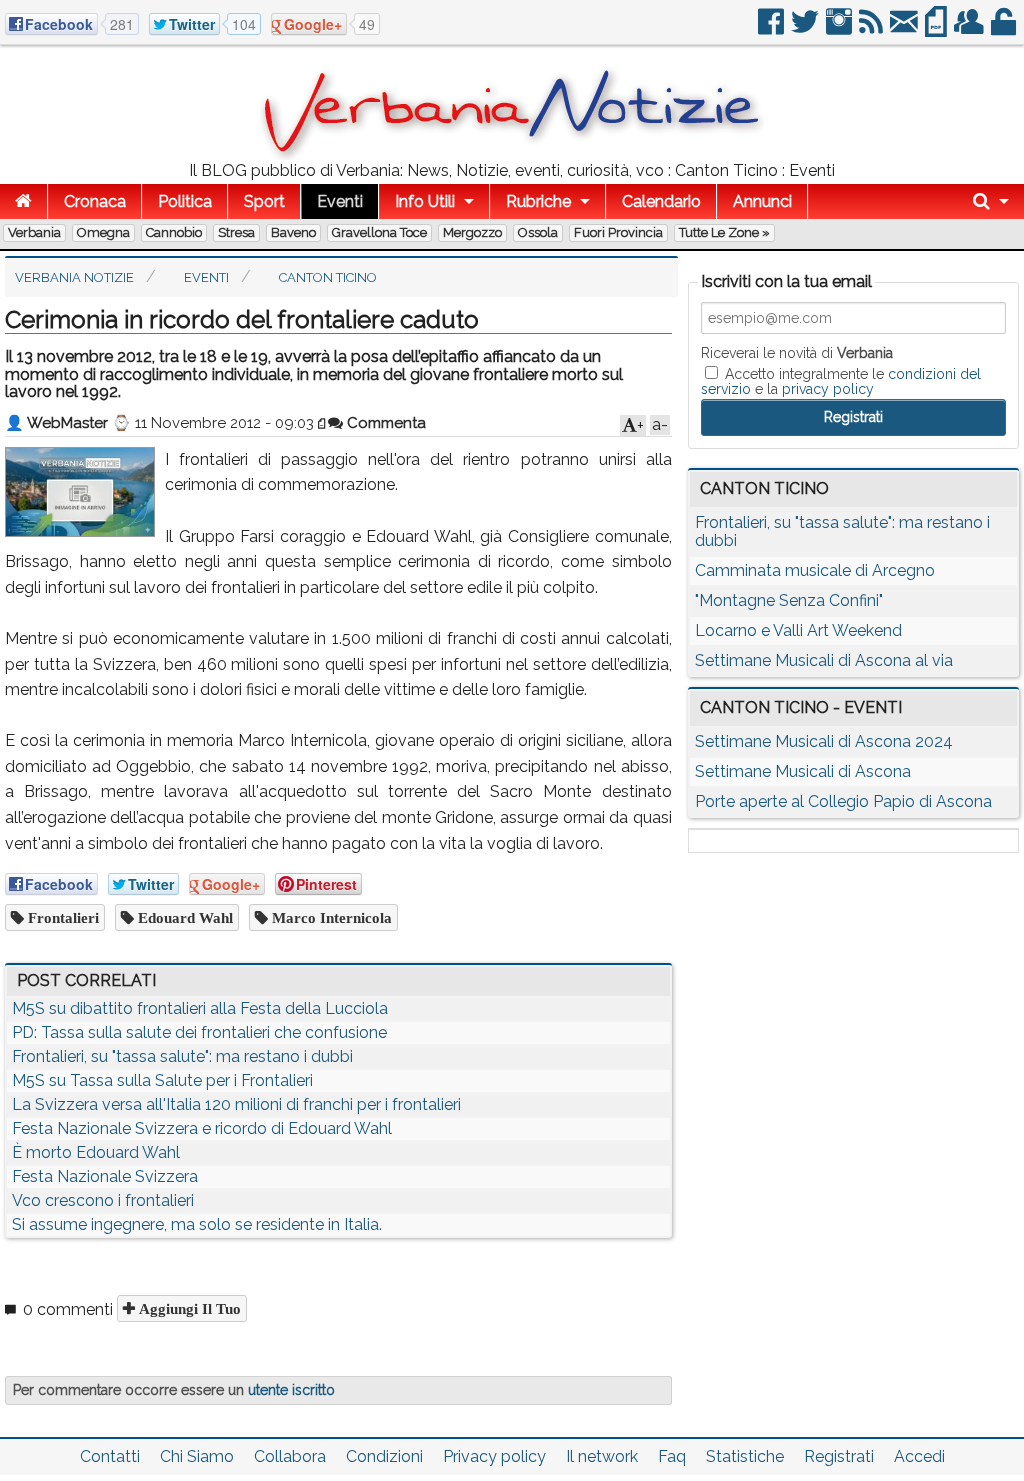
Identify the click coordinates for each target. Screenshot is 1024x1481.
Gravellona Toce (379, 232)
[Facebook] (772, 29)
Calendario (661, 201)
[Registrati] (970, 29)
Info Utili (425, 201)
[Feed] (872, 29)
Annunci (762, 201)
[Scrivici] (905, 29)
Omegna (103, 232)
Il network (602, 1456)
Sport (264, 201)
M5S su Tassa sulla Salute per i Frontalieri (162, 1080)
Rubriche (538, 201)
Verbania (34, 232)
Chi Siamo (197, 1456)
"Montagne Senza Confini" (789, 600)
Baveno (293, 232)
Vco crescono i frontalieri (103, 1200)
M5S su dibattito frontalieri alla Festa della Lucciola (200, 1008)
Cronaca (95, 201)
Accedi (919, 1456)
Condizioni (384, 1456)
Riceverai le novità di (797, 353)
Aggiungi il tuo (188, 1308)
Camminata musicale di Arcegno (815, 570)
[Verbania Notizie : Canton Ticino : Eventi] (512, 154)
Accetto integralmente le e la (841, 381)
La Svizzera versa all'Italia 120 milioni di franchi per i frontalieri (236, 1104)
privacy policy (828, 389)
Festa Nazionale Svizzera (105, 1176)
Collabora (290, 1456)
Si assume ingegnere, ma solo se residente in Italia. (197, 1224)
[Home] (23, 201)
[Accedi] (1005, 29)
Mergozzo (472, 232)
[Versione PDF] (937, 29)
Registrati (839, 1456)
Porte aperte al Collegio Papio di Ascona (843, 801)
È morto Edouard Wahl (96, 1152)
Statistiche (745, 1456)
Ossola (538, 232)
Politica (185, 201)
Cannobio (174, 232)
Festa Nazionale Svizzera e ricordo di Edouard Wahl (202, 1128)
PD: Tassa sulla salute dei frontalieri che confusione (199, 1032)
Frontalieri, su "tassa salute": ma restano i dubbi (182, 1056)
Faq (672, 1456)
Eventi (340, 201)
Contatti (110, 1456)
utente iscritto (291, 1390)
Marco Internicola (330, 917)
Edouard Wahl (183, 917)
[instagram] (840, 29)
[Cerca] (991, 201)
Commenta (384, 423)
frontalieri (61, 917)
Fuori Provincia (618, 232)
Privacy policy (494, 1456)
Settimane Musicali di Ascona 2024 (824, 741)
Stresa (236, 232)
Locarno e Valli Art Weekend (798, 630)
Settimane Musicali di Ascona (803, 771)
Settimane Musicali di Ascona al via (824, 660)
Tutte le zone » (724, 232)
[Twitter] (806, 29)
